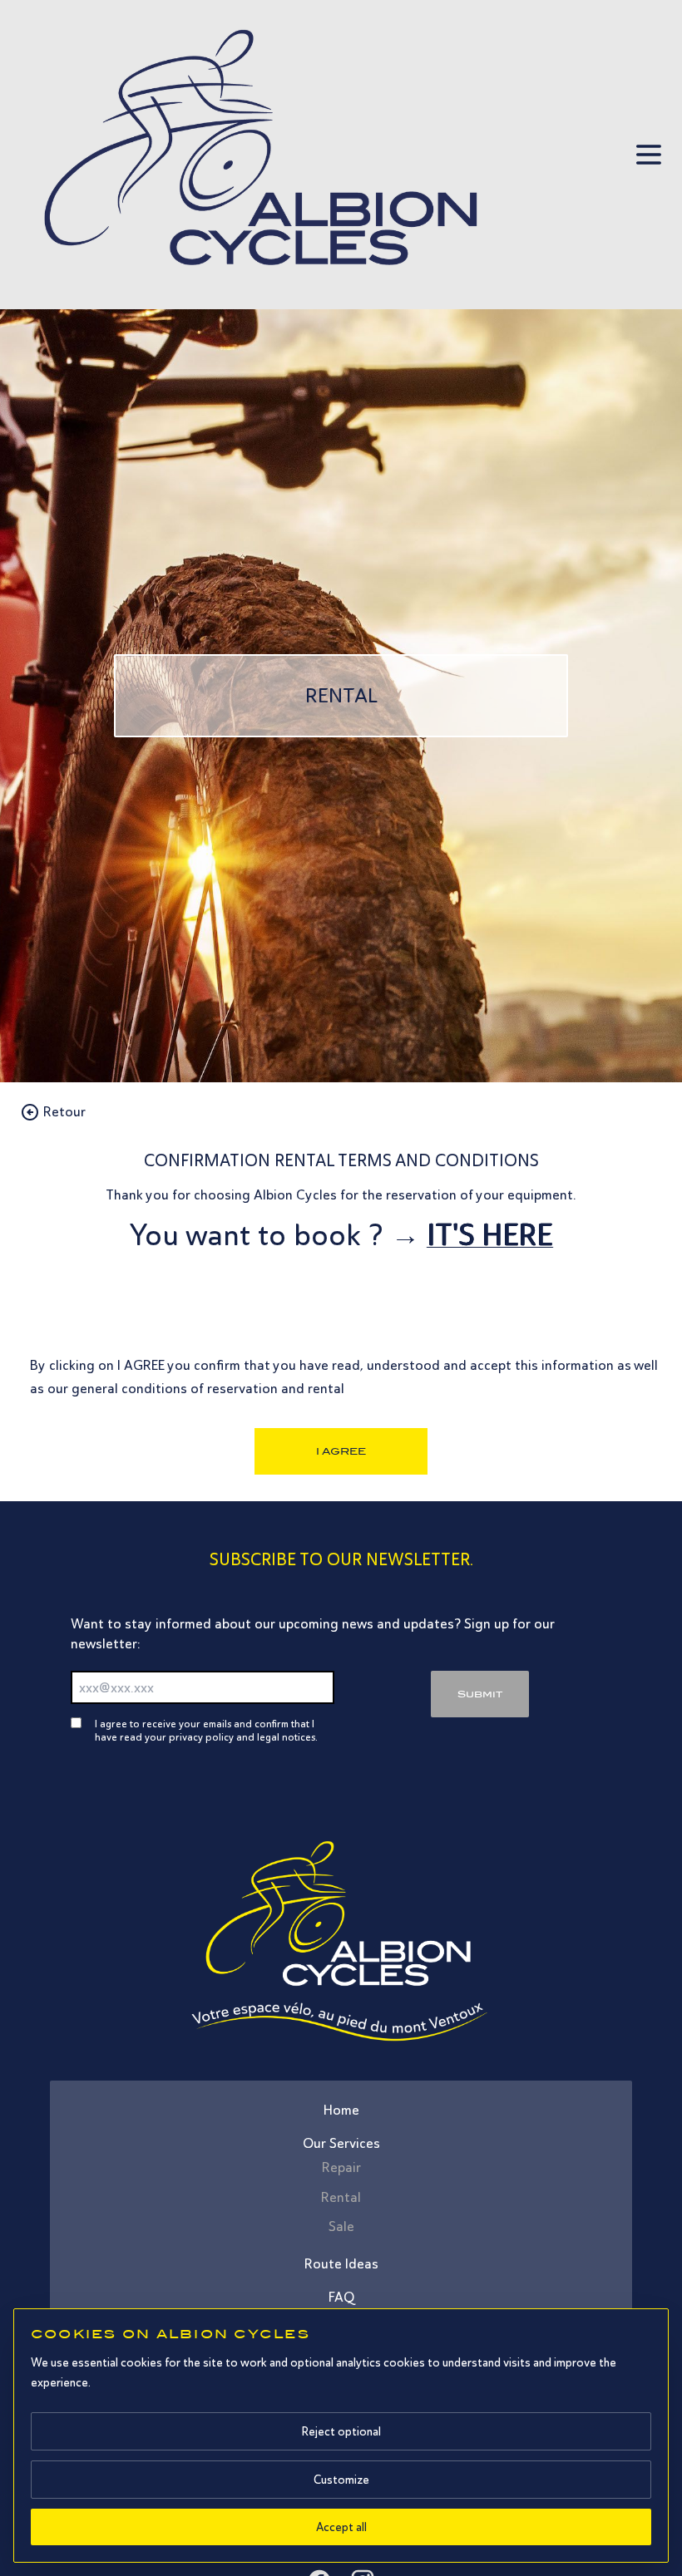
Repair (341, 2167)
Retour (64, 1112)
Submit (480, 1694)
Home (341, 2110)
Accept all (341, 2527)
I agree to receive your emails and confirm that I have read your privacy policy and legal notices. (206, 1731)
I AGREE (341, 1451)
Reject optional (341, 2431)
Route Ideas (341, 2264)
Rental (341, 2197)
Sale (341, 2226)
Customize (341, 2480)
